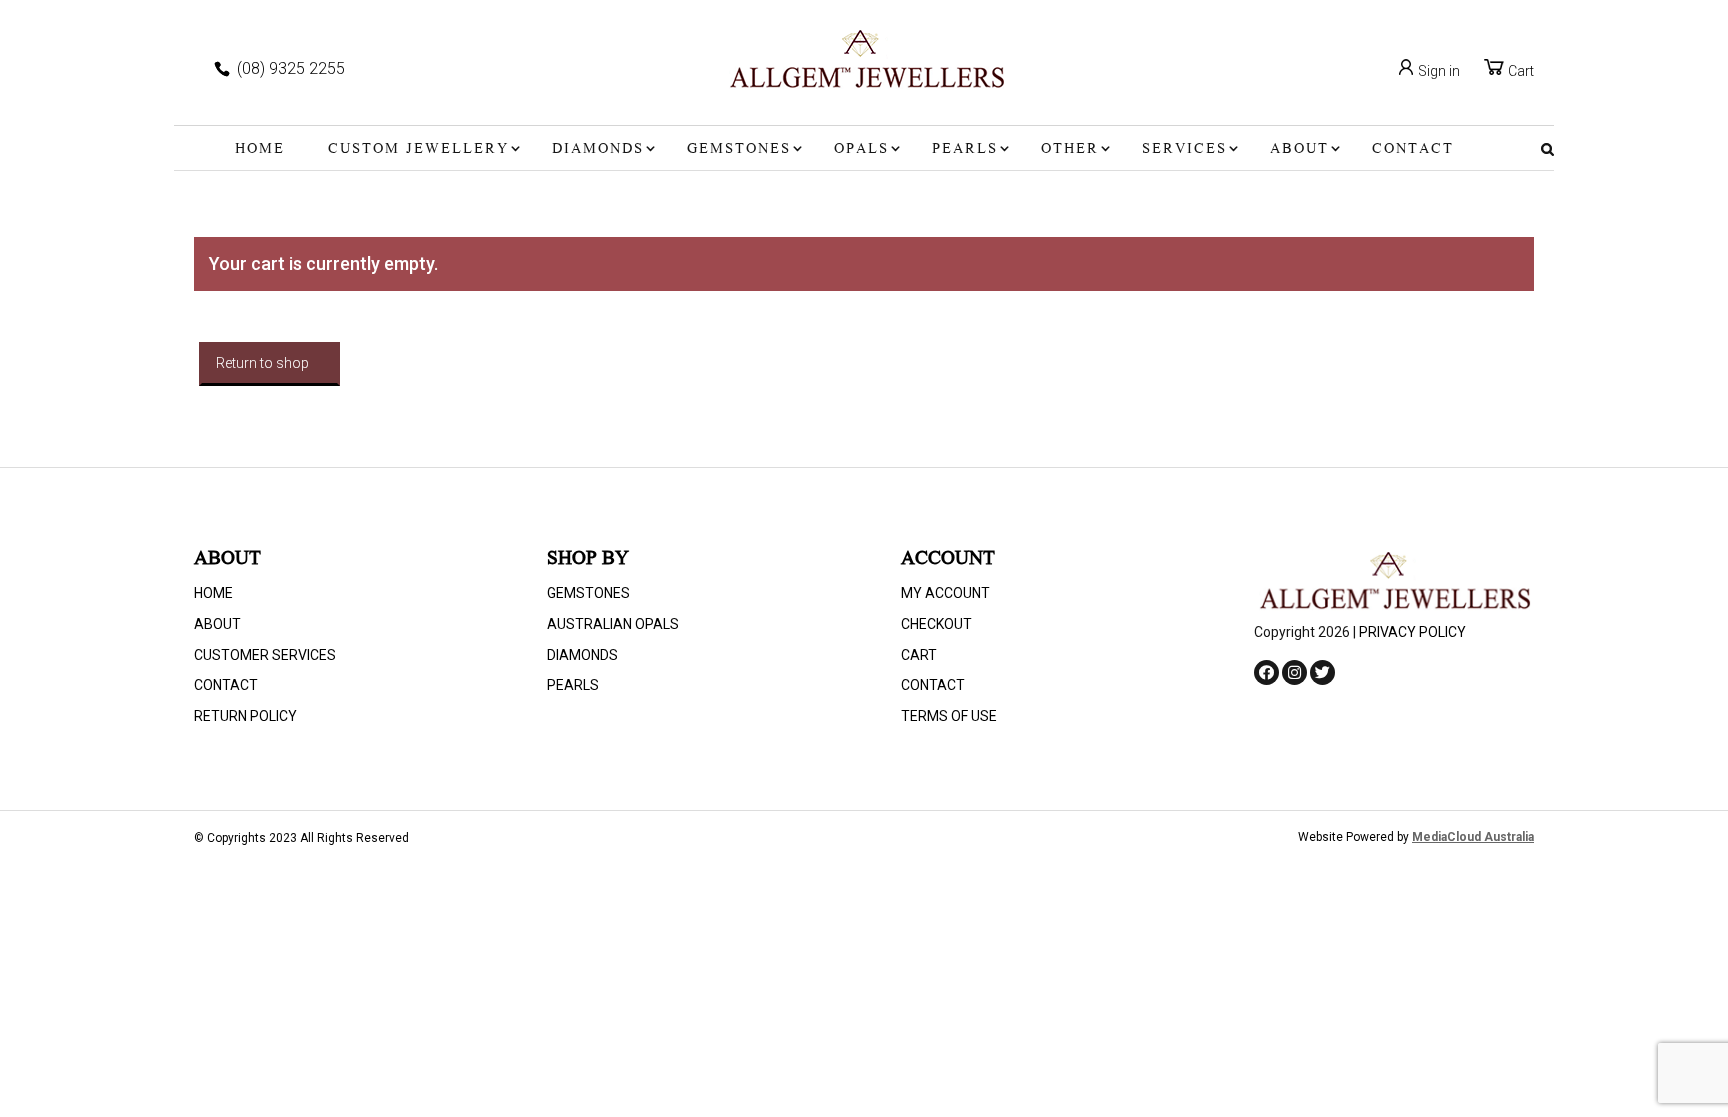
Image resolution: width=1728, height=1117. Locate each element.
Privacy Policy (1412, 632)
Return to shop (262, 363)
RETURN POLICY (245, 716)
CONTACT (1413, 150)
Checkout (936, 624)
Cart (1519, 71)
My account (945, 593)
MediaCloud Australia (1473, 837)
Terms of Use (949, 716)
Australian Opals (613, 624)
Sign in (1437, 71)
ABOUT (1299, 150)
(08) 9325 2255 (291, 68)
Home (260, 150)
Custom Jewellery (418, 150)
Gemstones (739, 150)
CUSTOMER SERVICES (265, 655)
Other (1070, 150)
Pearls (965, 150)
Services (1184, 150)
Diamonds (598, 150)
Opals (861, 150)
